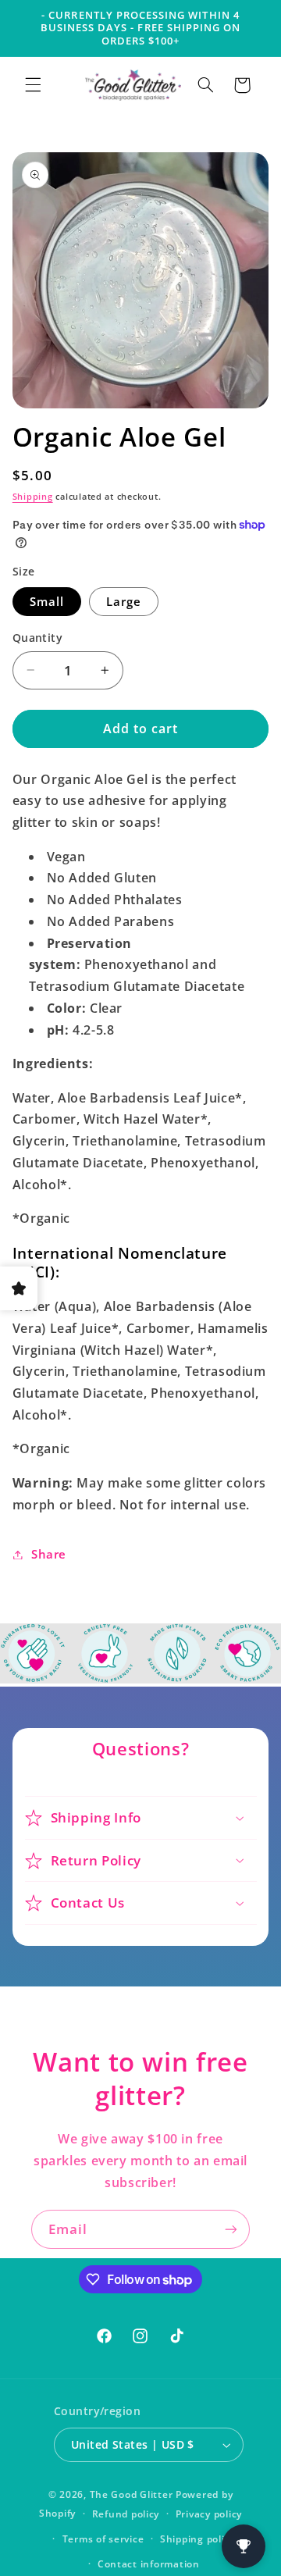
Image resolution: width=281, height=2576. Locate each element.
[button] (33, 85)
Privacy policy (209, 2514)
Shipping (33, 497)
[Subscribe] (231, 2229)
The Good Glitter (132, 2494)
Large (124, 601)
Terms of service (103, 2539)
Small (47, 601)
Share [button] (49, 1554)
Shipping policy (197, 2539)
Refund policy (126, 2514)
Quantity (37, 638)
